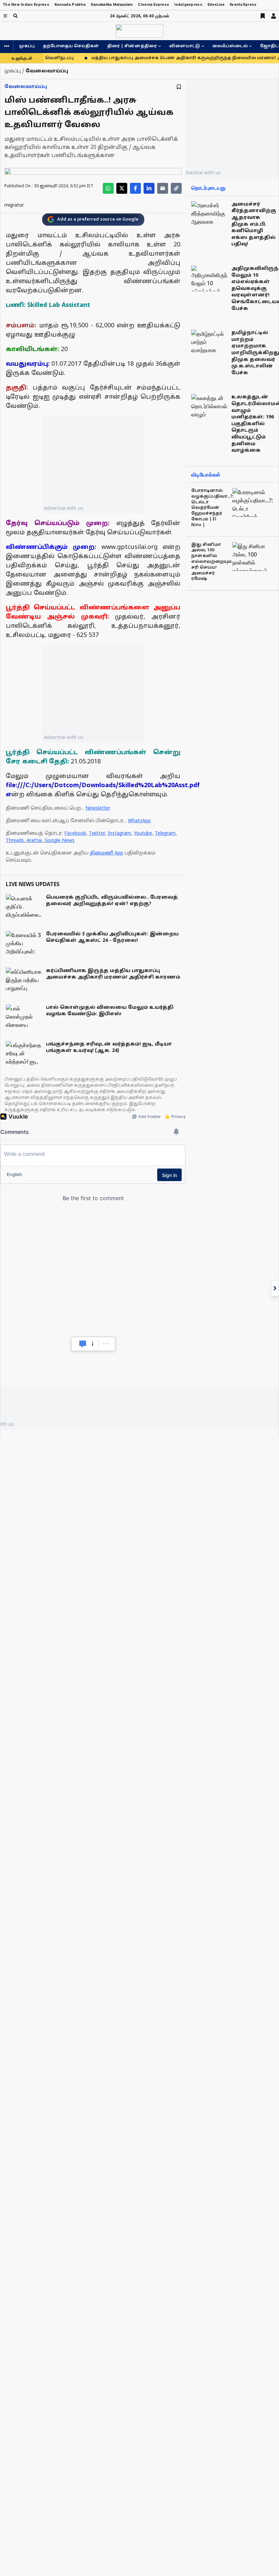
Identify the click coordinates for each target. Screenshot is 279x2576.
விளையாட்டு (185, 46)
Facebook (75, 834)
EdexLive (216, 5)
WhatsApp (139, 821)
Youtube (143, 834)
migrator (14, 205)
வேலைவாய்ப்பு (26, 87)
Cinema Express (153, 5)
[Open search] (15, 16)
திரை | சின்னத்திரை (132, 46)
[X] (122, 188)
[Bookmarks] (263, 16)
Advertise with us (64, 508)
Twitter (97, 834)
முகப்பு (27, 46)
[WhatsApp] (108, 188)
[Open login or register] (274, 16)
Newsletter (98, 808)
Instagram (119, 834)
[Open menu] (5, 16)
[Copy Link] (176, 188)
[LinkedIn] (149, 188)
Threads (15, 841)
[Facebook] (135, 188)
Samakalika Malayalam (112, 5)
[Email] (163, 188)
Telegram (165, 834)
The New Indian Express (26, 5)
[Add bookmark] (179, 87)
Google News (60, 841)
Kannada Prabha (70, 5)
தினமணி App (106, 853)
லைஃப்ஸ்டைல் (230, 46)
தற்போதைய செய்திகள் (71, 46)
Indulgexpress (188, 5)
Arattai (34, 841)
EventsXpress (243, 5)
